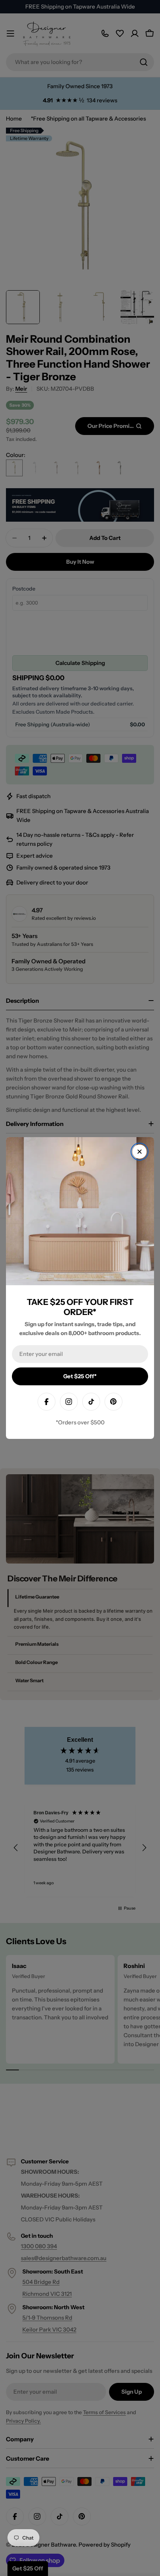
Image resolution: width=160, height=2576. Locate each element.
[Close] (140, 1152)
